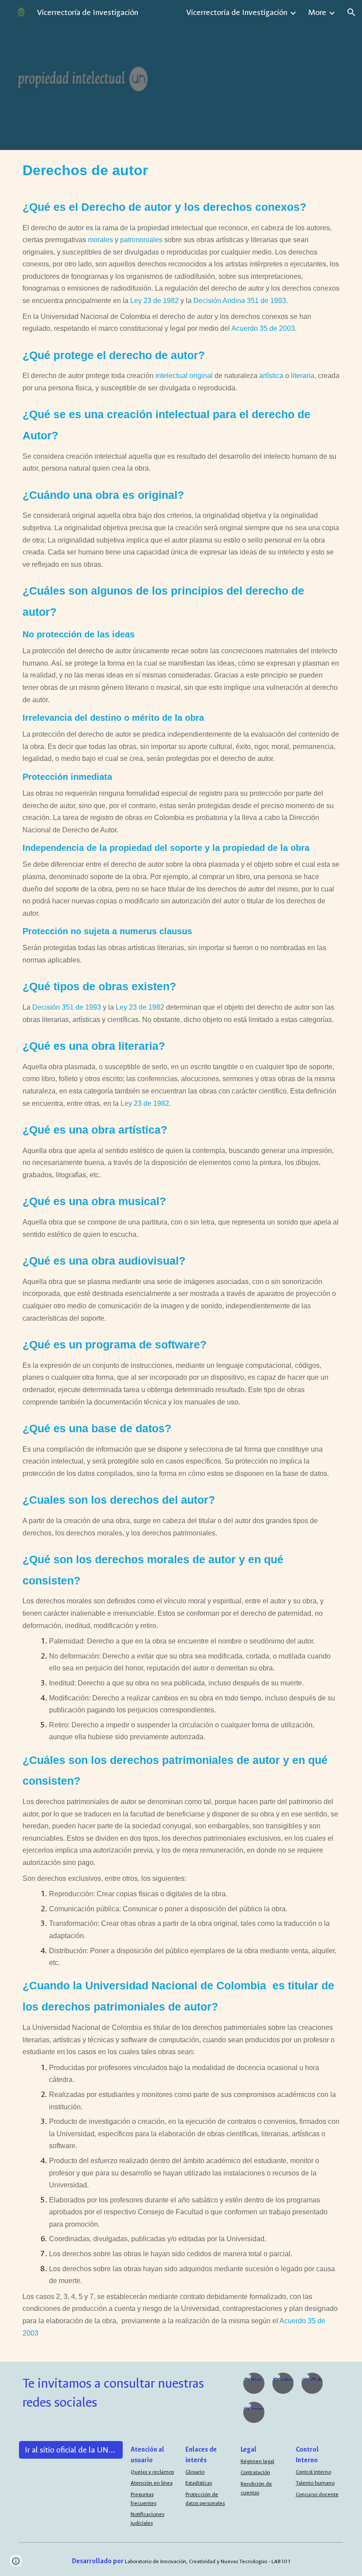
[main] (181, 1256)
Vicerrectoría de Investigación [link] (237, 12)
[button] (351, 12)
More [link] (317, 12)
